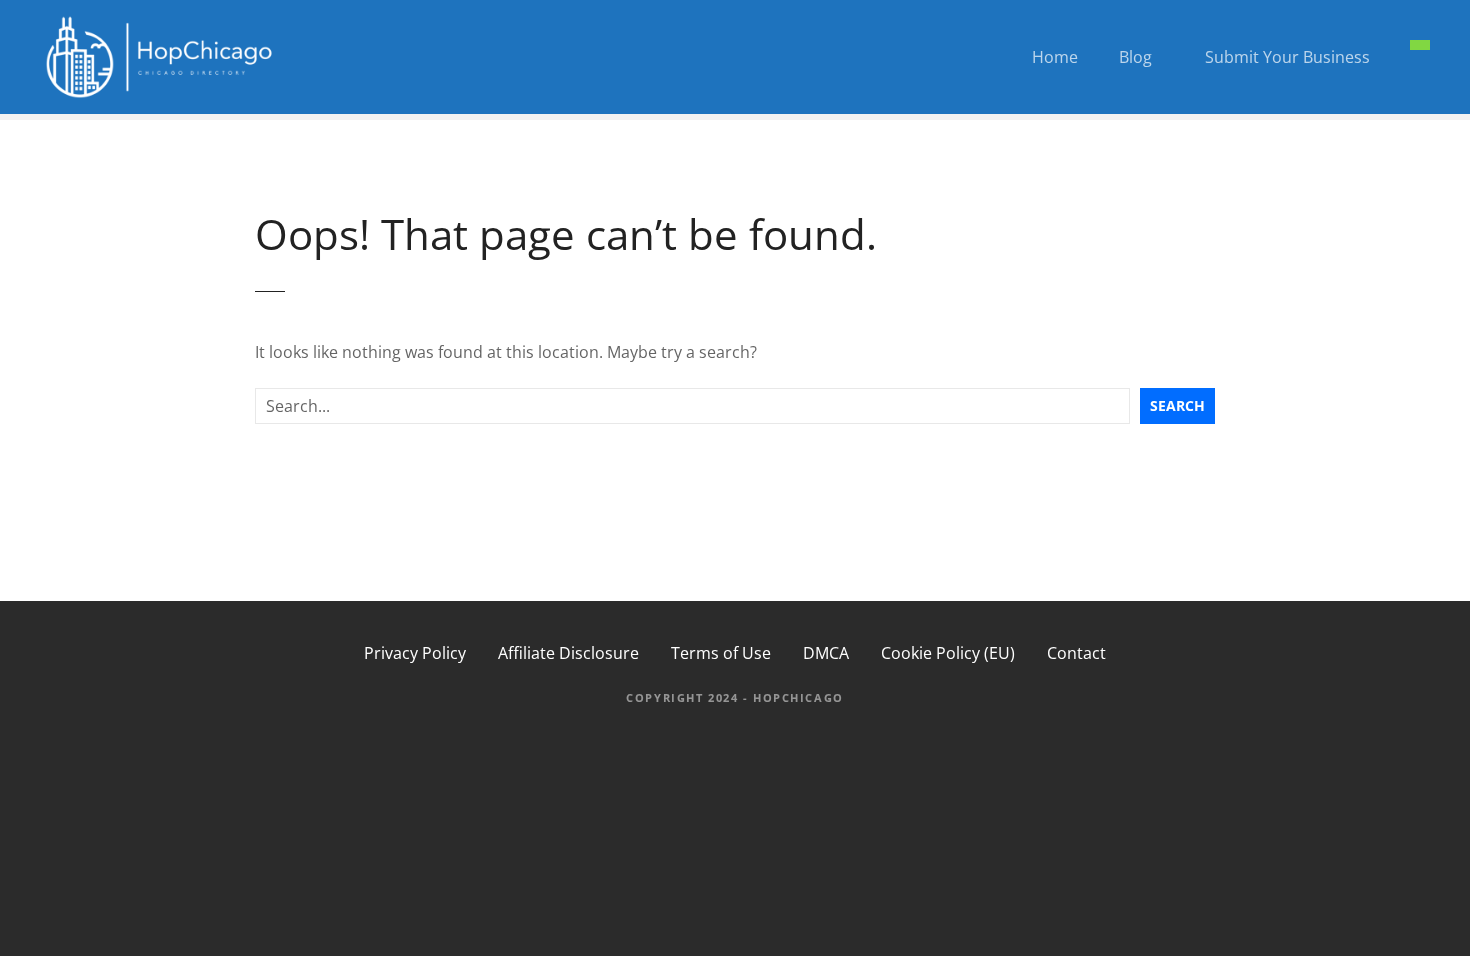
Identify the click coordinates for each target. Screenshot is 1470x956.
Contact (1076, 653)
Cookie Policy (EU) (948, 653)
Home (1055, 57)
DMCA (826, 653)
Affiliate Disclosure (568, 653)
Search (1177, 405)
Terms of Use (721, 653)
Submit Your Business (1287, 57)
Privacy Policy (415, 653)
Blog (1135, 57)
